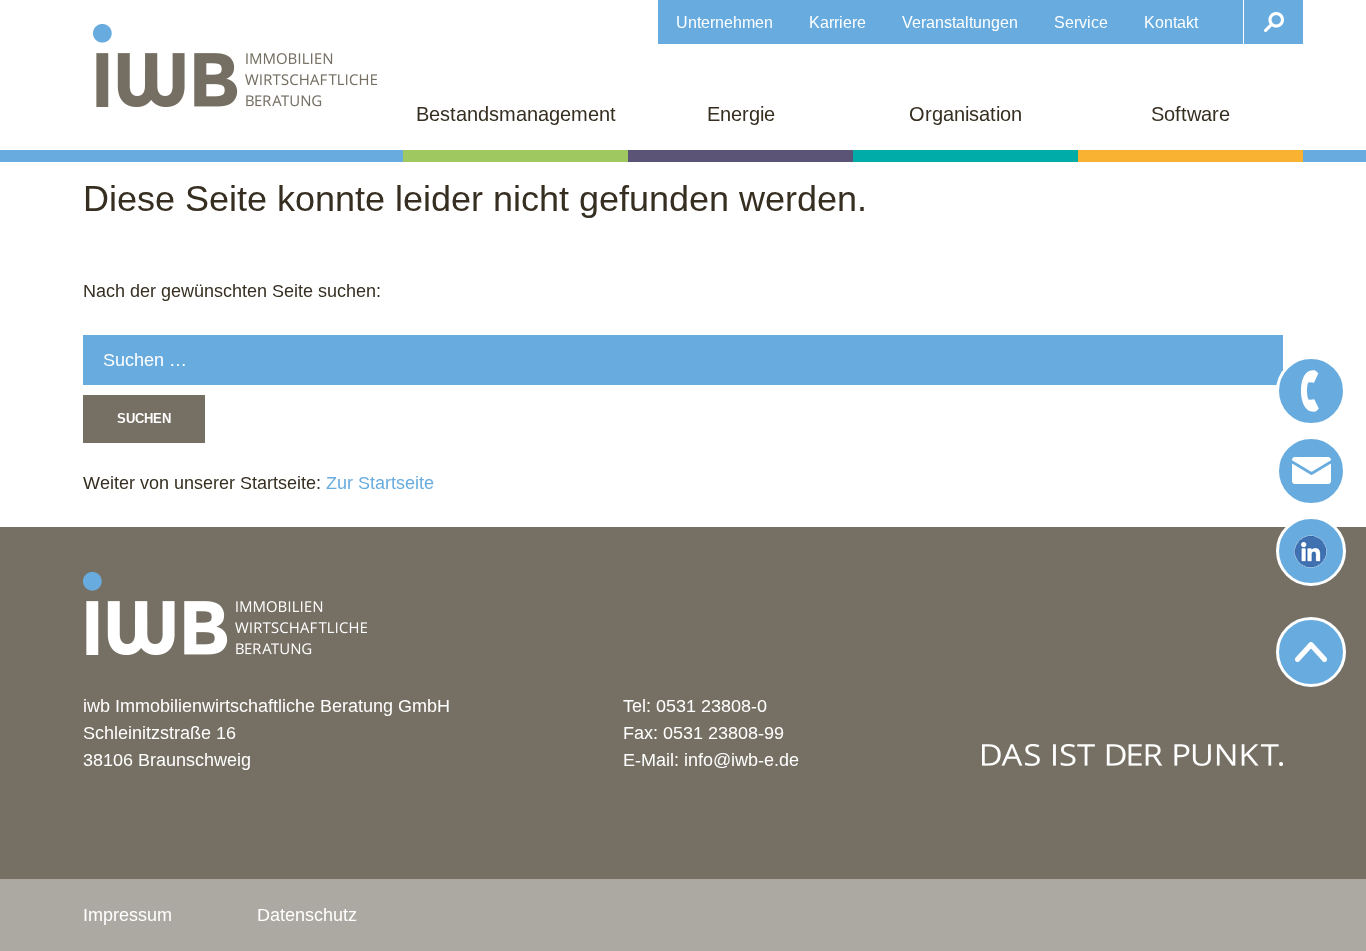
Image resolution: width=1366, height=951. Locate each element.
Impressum (127, 915)
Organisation (965, 114)
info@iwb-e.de (741, 760)
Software (1190, 114)
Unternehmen (724, 22)
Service (1081, 22)
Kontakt (1171, 22)
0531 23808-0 (711, 706)
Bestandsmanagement (516, 114)
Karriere (837, 22)
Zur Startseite (377, 483)
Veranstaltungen (960, 22)
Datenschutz (307, 915)
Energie (741, 114)
